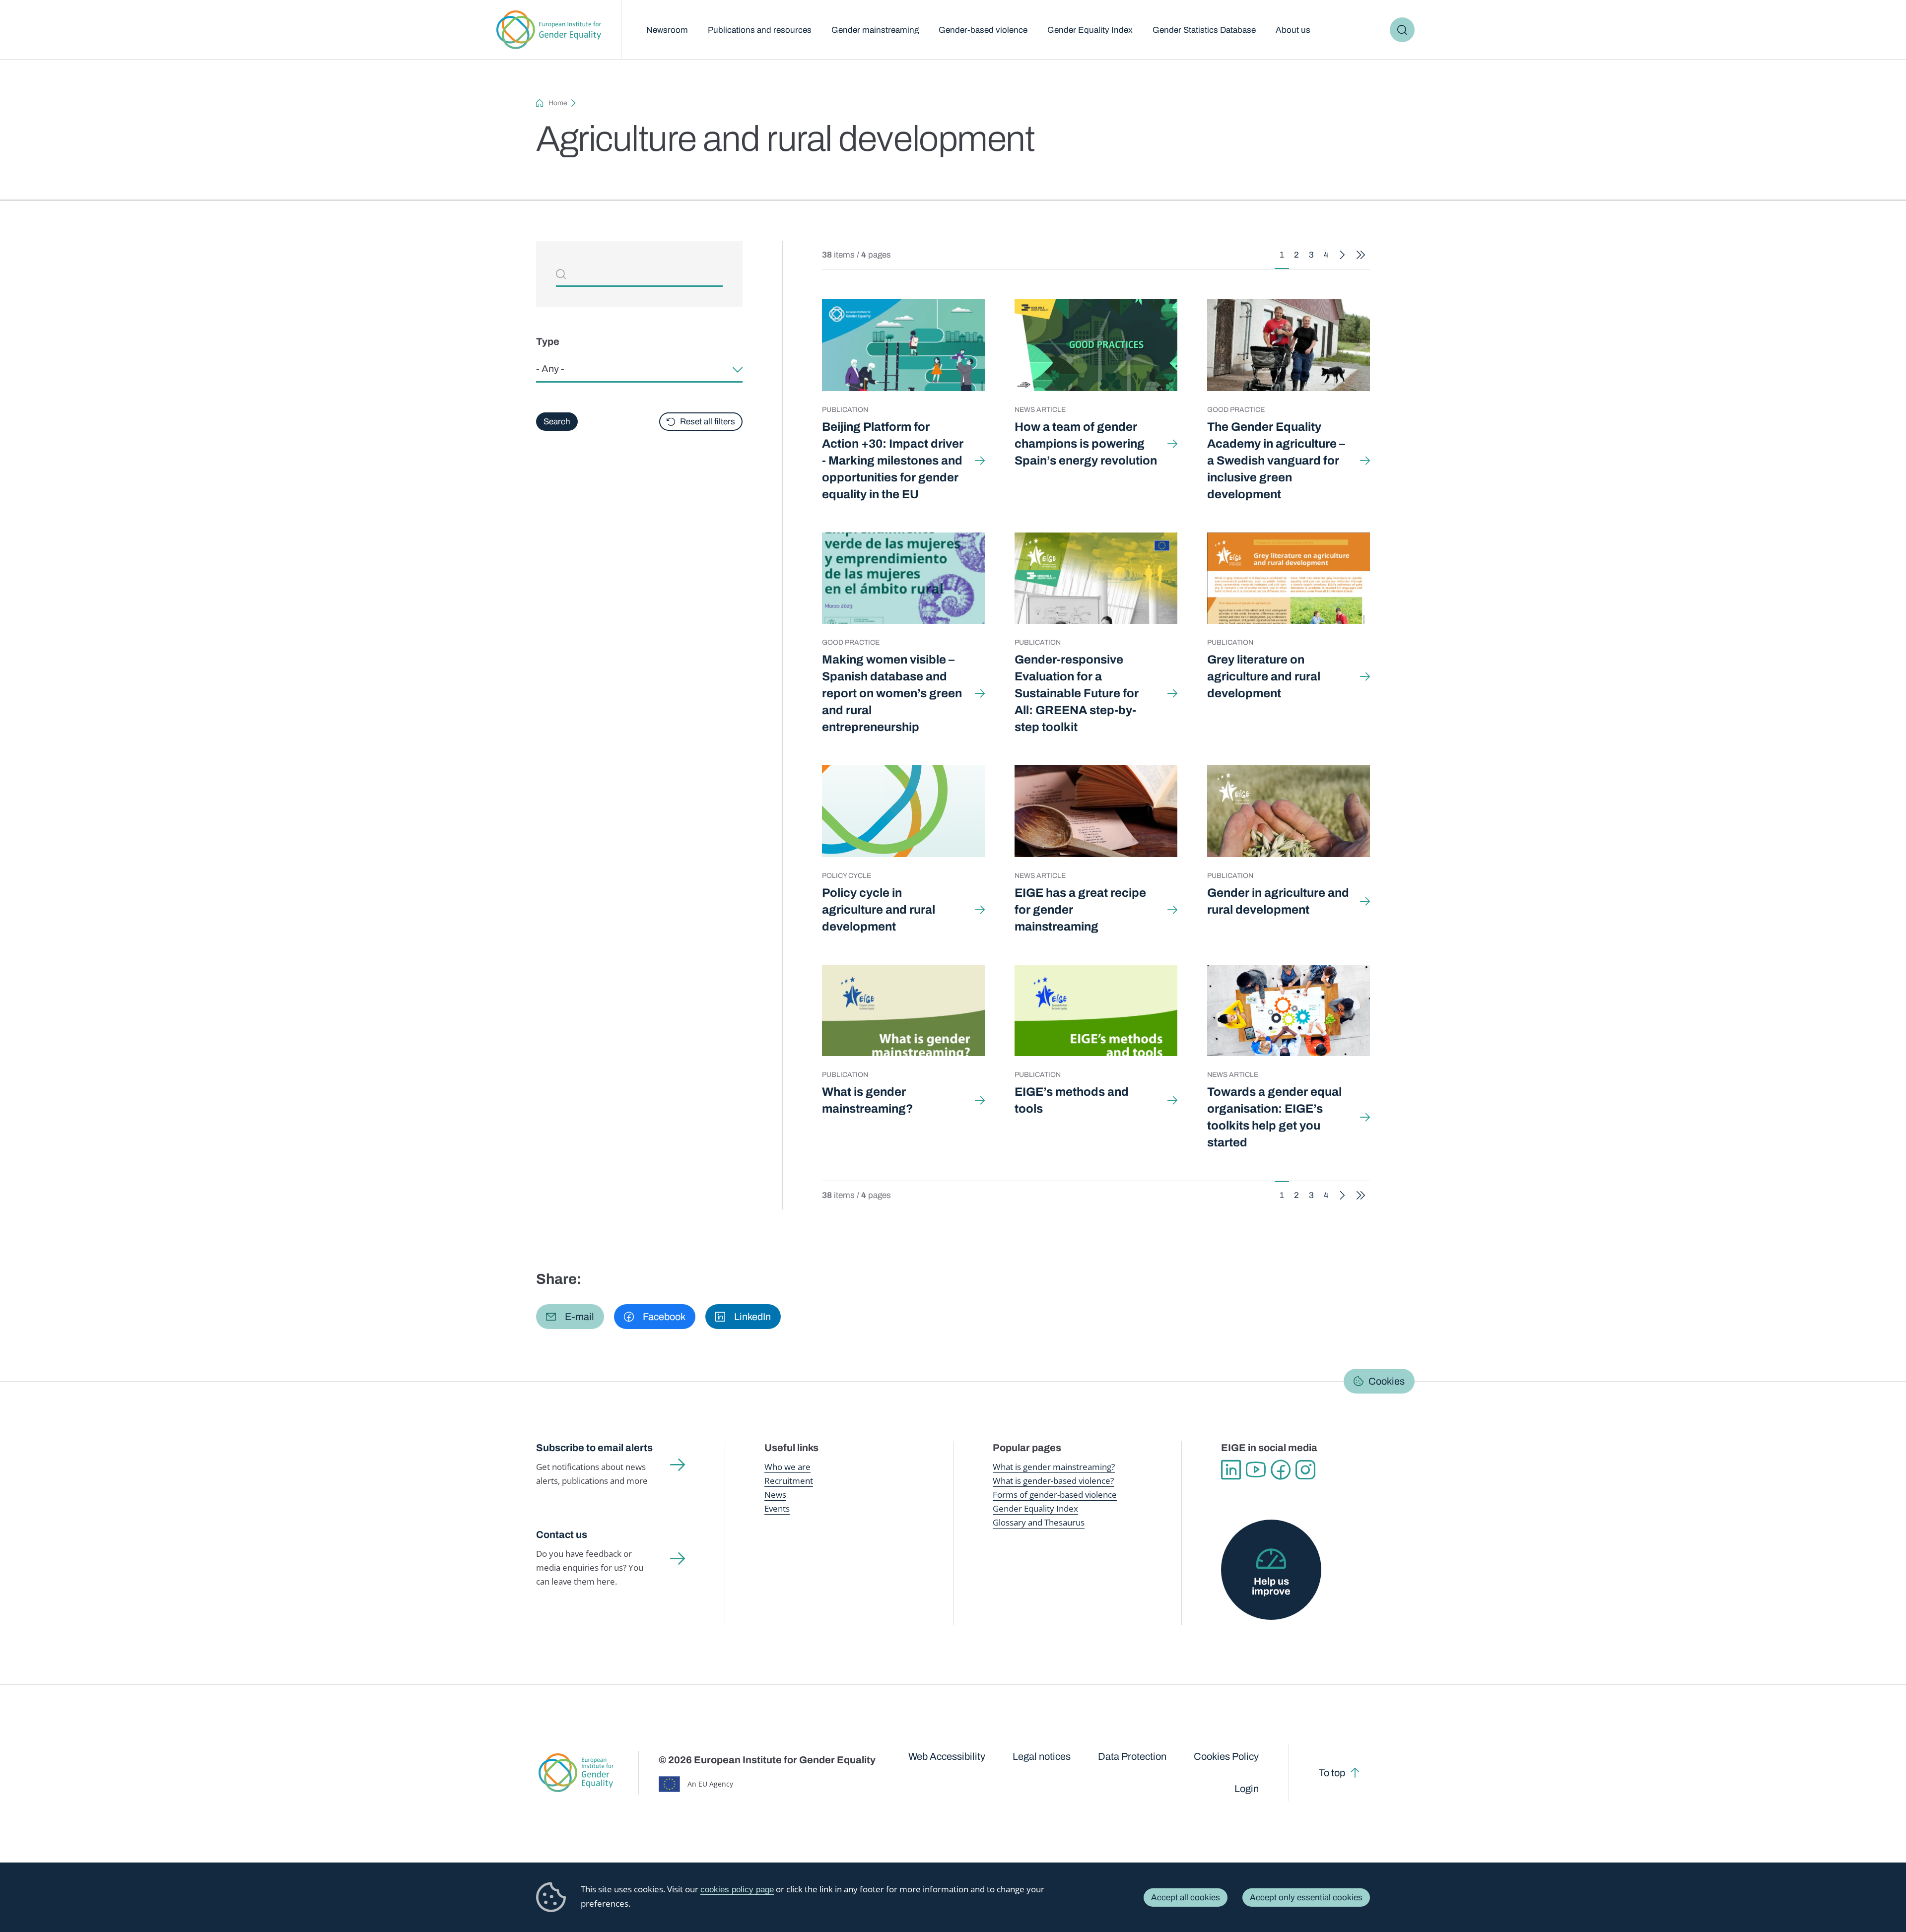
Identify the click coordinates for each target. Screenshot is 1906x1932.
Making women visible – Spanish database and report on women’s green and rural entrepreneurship (892, 693)
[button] (570, 1317)
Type (548, 341)
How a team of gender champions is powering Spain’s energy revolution (1086, 444)
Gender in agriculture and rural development (1278, 901)
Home (558, 103)
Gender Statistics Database (1204, 30)
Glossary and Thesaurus (1039, 1522)
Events (777, 1508)
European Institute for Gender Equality (549, 30)
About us (1293, 30)
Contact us (562, 1534)
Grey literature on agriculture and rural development (1264, 676)
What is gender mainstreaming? (868, 1100)
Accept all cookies (1186, 1898)
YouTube (1256, 1470)
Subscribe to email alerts (594, 1448)
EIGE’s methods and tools (1072, 1100)
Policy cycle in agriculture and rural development (879, 910)
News (775, 1495)
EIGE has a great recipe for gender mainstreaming (1080, 910)
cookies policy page (737, 1890)
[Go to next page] (1342, 255)
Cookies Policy (1226, 1756)
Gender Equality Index (1090, 30)
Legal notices (1042, 1756)
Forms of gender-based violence (1055, 1495)
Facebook (1281, 1470)
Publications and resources (760, 30)
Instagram (1305, 1470)
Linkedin (1231, 1470)
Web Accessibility (947, 1756)
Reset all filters (708, 422)
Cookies (1387, 1381)
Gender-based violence (983, 30)
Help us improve (1271, 1586)
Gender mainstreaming (875, 30)
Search (1402, 30)
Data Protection (1132, 1756)
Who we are (787, 1467)
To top (1332, 1773)
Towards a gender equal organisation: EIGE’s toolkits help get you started (1274, 1117)
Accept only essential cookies (1306, 1898)
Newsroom (667, 30)
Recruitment (789, 1481)
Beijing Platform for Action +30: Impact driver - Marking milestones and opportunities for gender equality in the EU (893, 461)
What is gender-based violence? (1053, 1481)
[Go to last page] (1361, 255)
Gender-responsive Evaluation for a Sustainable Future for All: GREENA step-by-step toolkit (1077, 693)
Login (1247, 1789)
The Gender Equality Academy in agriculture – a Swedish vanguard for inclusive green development (1276, 461)
